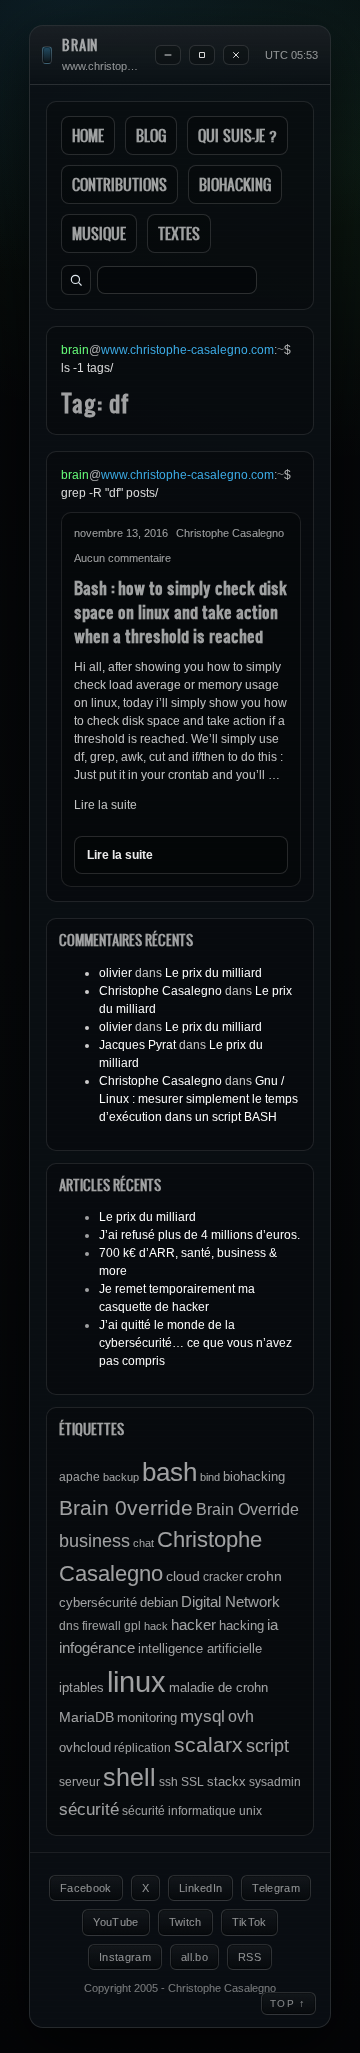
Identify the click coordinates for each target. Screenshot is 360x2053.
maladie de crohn (218, 1687)
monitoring (147, 1717)
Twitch (185, 1922)
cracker (223, 1577)
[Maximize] (202, 55)
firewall (101, 1626)
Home (88, 135)
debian (159, 1602)
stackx (226, 1781)
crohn (264, 1576)
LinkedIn (201, 1888)
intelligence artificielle (200, 1648)
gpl (132, 1626)
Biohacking (235, 184)
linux (136, 1681)
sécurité (89, 1809)
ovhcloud (85, 1747)
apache (79, 1477)
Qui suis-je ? (237, 135)
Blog (151, 135)
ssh (168, 1782)
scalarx (208, 1744)
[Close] (236, 55)
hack (156, 1626)
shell (129, 1777)
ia (272, 1624)
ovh (241, 1716)
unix (250, 1811)
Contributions (119, 184)
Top (288, 2003)
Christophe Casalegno (160, 991)
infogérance (97, 1647)
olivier (115, 973)
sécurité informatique (179, 1811)
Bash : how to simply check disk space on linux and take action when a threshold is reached (180, 611)
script (267, 1746)
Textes (179, 233)
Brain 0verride (126, 1507)
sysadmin (275, 1782)
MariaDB (86, 1717)
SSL (192, 1782)
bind (210, 1477)
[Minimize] (168, 55)
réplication (142, 1748)
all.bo (194, 1957)
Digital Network (230, 1601)
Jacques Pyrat (137, 1045)
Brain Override (247, 1509)
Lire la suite (105, 805)
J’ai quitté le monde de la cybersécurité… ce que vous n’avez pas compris (195, 1343)
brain (80, 45)
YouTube (115, 1922)
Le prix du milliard (213, 973)
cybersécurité (98, 1602)
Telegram (276, 1888)
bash (169, 1472)
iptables (81, 1687)
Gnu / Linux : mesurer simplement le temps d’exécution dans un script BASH (198, 1099)
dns (69, 1626)
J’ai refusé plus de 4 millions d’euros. (199, 1235)
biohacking (254, 1476)
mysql (202, 1716)
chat (143, 1543)
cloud (183, 1576)
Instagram (125, 1957)
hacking (241, 1625)
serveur (79, 1782)
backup (121, 1477)
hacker (193, 1624)
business (94, 1541)
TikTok (249, 1922)
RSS (249, 1957)
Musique (99, 233)
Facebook (86, 1888)
